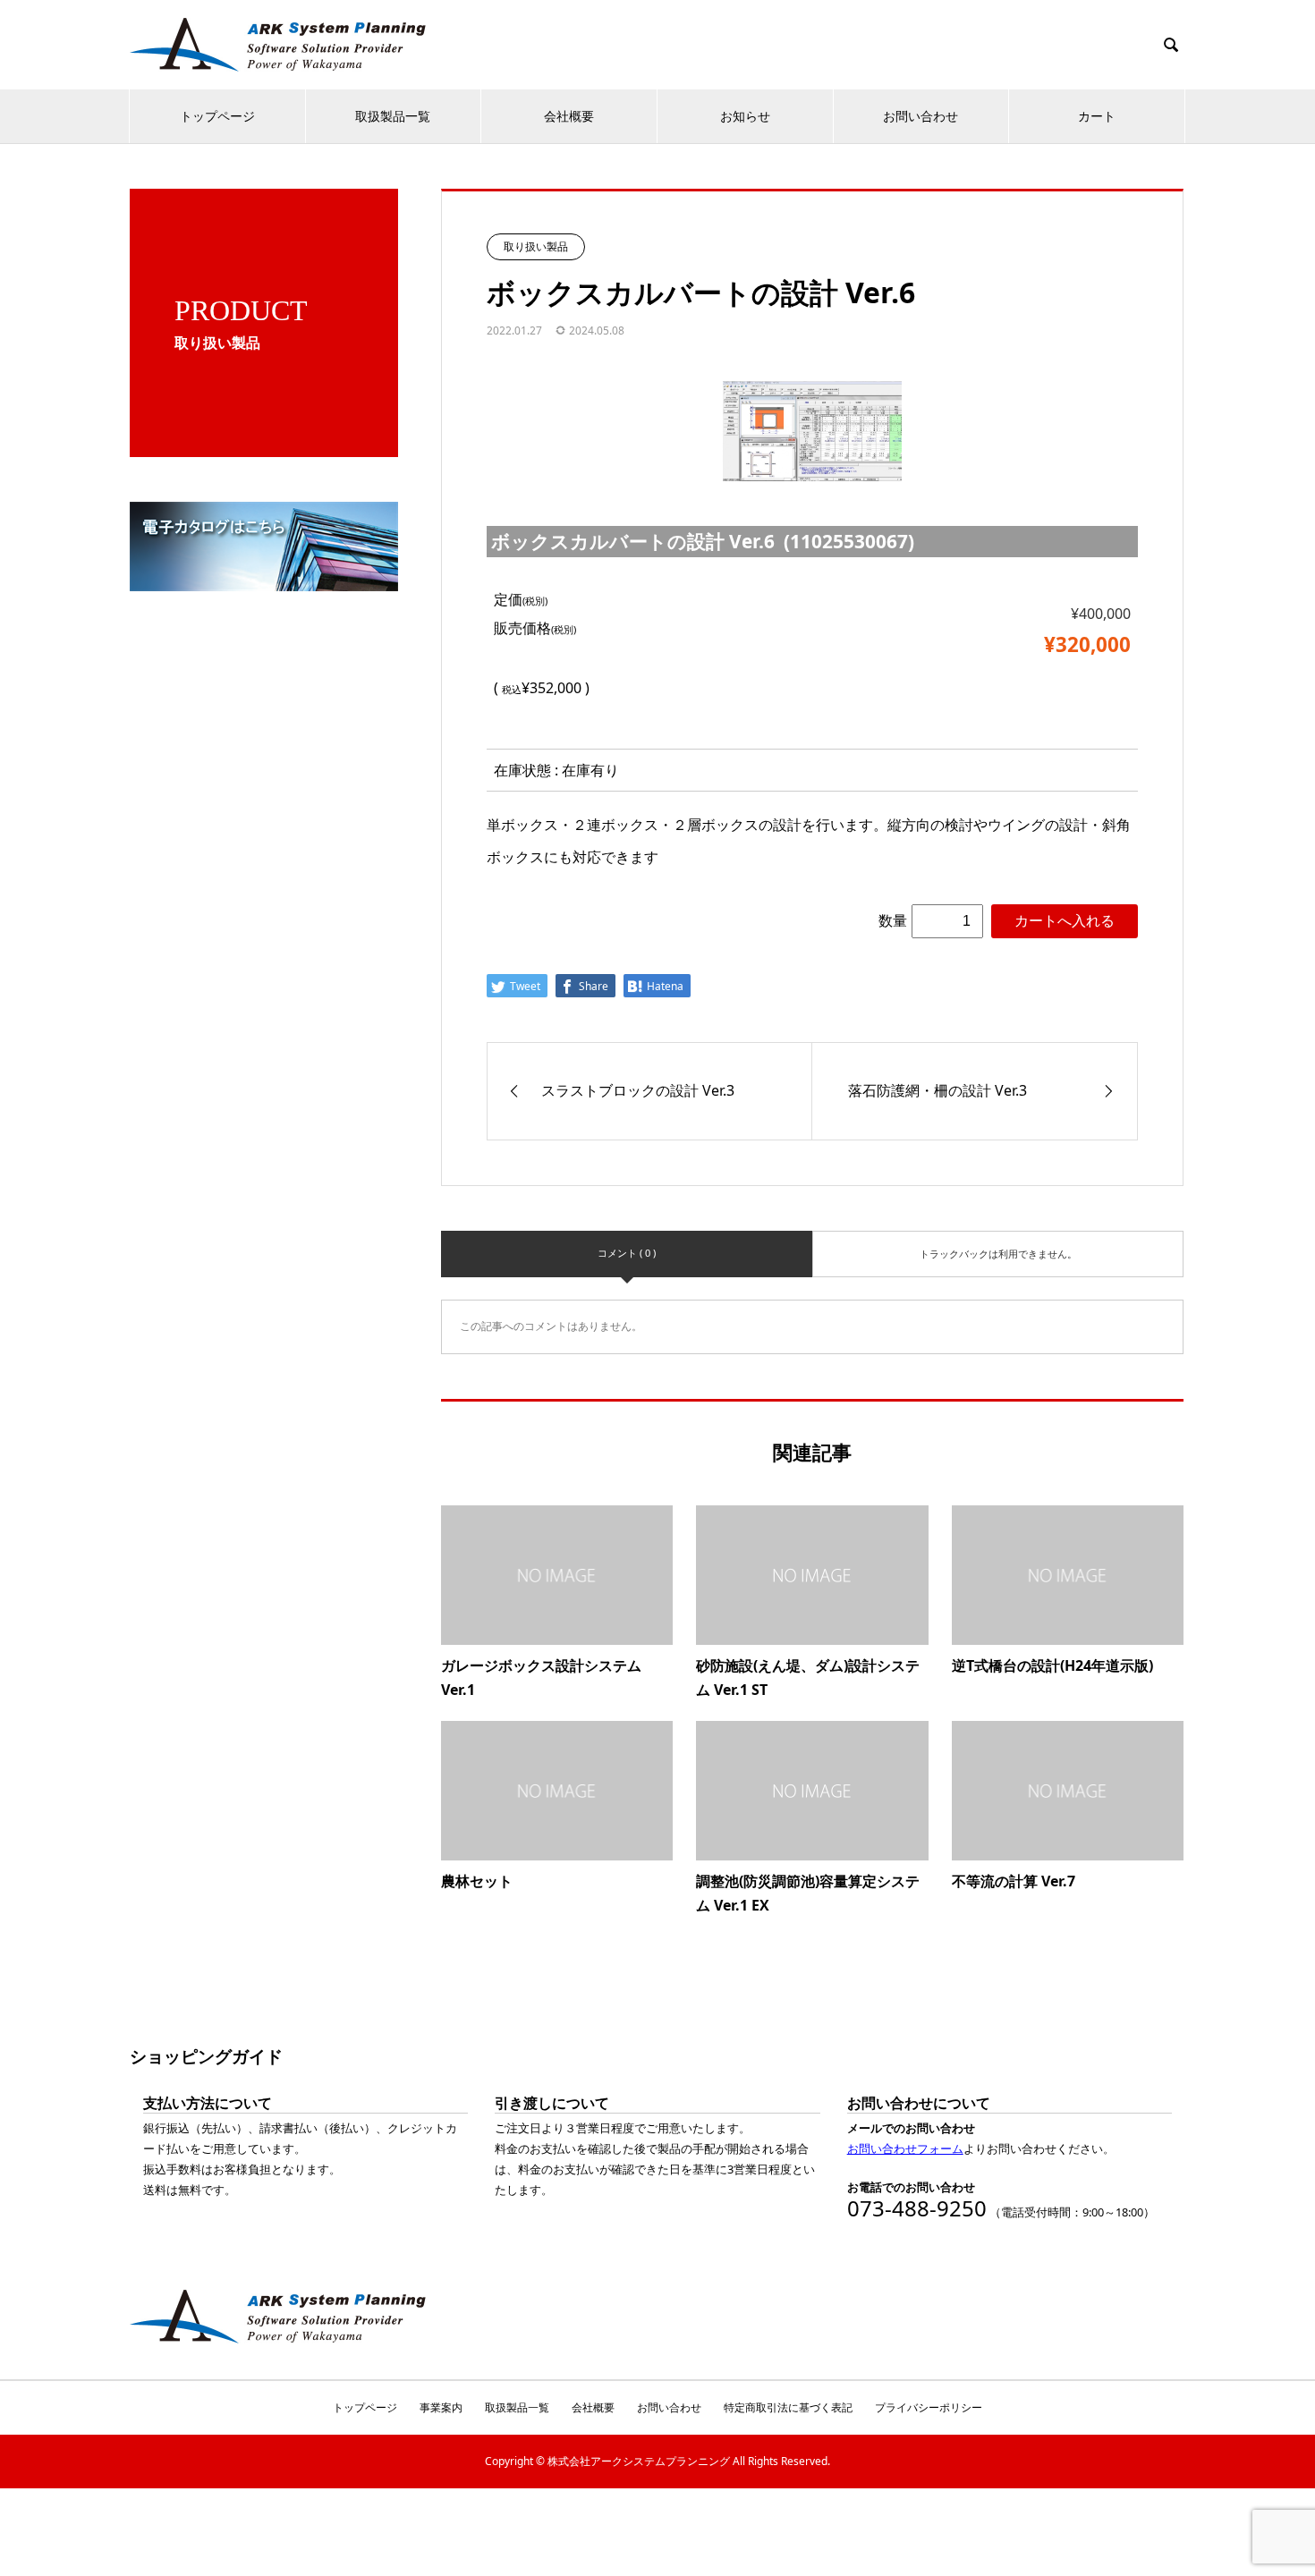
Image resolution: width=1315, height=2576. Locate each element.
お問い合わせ (920, 116)
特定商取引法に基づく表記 (788, 2407)
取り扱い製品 (536, 246)
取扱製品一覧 (393, 116)
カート (1097, 116)
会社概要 (569, 116)
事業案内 (441, 2407)
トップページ (217, 116)
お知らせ (745, 116)
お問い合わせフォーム (905, 2148)
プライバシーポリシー (929, 2407)
